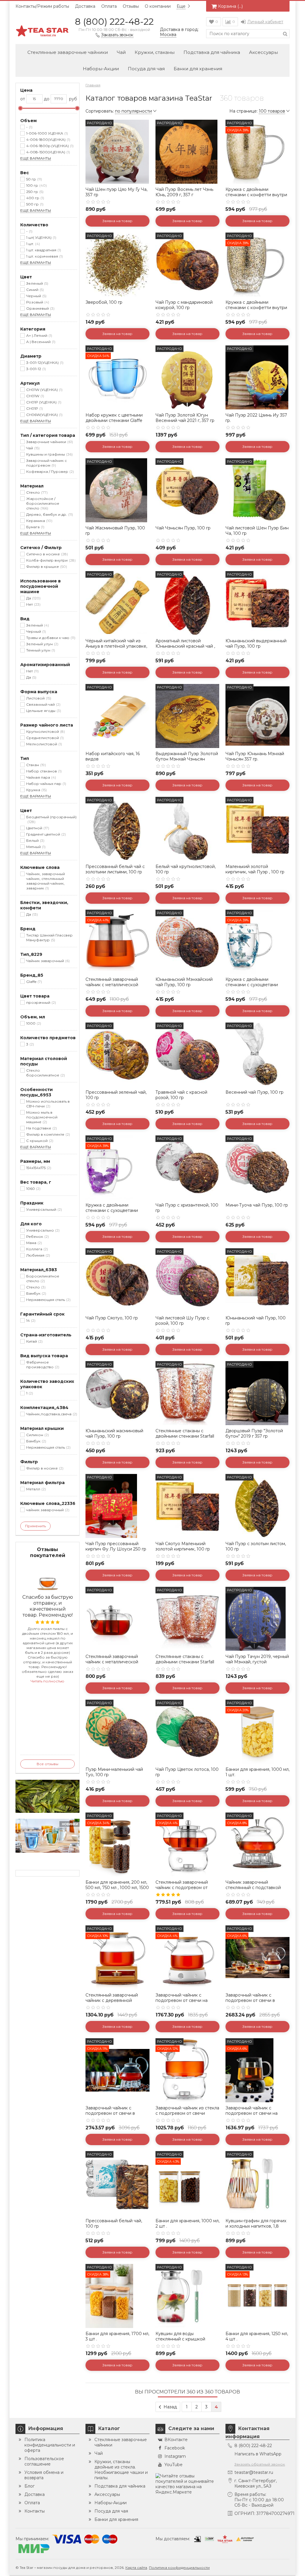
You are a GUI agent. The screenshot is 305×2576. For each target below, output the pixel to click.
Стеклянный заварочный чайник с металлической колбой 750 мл (112, 985)
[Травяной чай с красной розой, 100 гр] (187, 1055)
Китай (34, 1341)
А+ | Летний (39, 335)
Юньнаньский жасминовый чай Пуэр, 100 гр (114, 1433)
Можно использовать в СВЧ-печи (48, 1104)
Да (33, 598)
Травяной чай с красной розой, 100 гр (181, 1095)
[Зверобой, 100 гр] (118, 265)
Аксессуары (263, 52)
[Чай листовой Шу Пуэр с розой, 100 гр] (187, 1280)
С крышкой (39, 1141)
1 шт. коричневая (44, 256)
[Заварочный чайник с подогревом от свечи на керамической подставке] (187, 1957)
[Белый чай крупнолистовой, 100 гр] (187, 829)
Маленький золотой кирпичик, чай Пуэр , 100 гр (255, 869)
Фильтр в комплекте (48, 1134)
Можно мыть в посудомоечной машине (42, 1117)
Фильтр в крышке (46, 567)
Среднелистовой (44, 738)
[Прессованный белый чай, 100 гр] (118, 2183)
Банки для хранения (198, 69)
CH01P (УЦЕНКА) (43, 402)
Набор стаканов (43, 771)
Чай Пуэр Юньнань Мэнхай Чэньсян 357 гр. (255, 756)
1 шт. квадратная (43, 250)
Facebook (175, 2448)
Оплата (109, 6)
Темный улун (40, 650)
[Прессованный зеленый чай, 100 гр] (118, 1055)
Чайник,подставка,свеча (51, 1414)
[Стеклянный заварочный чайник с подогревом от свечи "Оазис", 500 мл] (187, 1845)
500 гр (34, 204)
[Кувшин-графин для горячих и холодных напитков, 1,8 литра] (257, 2183)
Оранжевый (40, 308)
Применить (35, 1526)
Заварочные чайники (49, 442)
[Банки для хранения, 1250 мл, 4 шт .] (257, 2296)
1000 (33, 1023)
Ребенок (37, 1236)
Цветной (37, 828)
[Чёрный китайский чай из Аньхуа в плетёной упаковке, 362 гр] (118, 603)
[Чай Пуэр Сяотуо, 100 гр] (118, 1280)
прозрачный (41, 1002)
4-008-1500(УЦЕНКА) (48, 152)
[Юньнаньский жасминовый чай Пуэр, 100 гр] (118, 1393)
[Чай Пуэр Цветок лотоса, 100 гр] (187, 1732)
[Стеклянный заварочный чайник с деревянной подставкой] (118, 1957)
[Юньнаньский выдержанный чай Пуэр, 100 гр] (257, 603)
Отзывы (131, 6)
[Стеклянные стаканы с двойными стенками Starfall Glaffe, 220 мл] (187, 1619)
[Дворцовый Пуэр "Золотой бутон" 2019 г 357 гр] (257, 1393)
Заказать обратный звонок (260, 2464)
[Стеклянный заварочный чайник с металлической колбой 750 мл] (118, 942)
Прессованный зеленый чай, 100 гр (116, 1095)
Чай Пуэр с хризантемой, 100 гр (187, 1208)
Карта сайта (136, 2568)
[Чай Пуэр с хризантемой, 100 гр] (187, 1167)
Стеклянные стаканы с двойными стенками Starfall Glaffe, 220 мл (185, 1662)
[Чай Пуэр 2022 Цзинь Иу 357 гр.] (257, 377)
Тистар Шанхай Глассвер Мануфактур (49, 938)
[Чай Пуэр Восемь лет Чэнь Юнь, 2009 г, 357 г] (187, 152)
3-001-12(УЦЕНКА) (44, 363)
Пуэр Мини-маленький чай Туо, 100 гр (114, 1772)
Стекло (36, 492)
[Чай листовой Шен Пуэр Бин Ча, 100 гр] (257, 490)
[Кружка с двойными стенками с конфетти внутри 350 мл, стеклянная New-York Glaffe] (257, 152)
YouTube (173, 2465)
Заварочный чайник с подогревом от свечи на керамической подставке (183, 2000)
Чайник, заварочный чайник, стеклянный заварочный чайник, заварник (46, 881)
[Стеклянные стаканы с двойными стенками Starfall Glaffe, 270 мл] (187, 1393)
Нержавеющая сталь (48, 1300)
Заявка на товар (118, 221)
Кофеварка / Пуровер (49, 472)
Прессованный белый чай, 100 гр (114, 2223)
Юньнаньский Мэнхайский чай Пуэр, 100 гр (184, 982)
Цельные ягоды (43, 711)
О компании (158, 6)
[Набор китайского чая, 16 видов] (118, 716)
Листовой (38, 698)
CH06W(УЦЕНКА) (44, 415)
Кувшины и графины (49, 454)
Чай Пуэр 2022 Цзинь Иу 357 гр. (256, 418)
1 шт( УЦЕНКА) (41, 237)
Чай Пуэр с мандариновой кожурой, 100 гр (184, 305)
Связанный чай (43, 704)
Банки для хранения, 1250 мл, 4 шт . (257, 2336)
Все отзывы (48, 1764)
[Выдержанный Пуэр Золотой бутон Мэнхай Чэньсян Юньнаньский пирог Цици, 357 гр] (187, 716)
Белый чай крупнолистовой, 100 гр (186, 869)
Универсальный (43, 1209)
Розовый (37, 302)
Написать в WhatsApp (258, 2454)
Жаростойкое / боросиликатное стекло (43, 503)
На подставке (41, 1128)
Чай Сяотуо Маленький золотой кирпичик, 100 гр (183, 1546)
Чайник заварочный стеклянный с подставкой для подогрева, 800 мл (253, 1888)
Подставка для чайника (212, 52)
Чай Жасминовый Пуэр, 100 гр (115, 531)
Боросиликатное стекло (43, 1278)
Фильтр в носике (44, 1468)
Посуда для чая (146, 69)
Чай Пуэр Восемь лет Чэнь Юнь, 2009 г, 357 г (184, 192)
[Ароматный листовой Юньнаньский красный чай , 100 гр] (187, 603)
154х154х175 (38, 1168)
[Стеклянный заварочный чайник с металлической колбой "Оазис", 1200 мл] (118, 1619)
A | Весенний (40, 342)
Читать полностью (48, 1681)
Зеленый (37, 283)
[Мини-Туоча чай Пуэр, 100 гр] (257, 1167)
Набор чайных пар (46, 784)
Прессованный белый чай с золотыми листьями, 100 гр (115, 869)
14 (30, 1320)
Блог (29, 2486)
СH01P (34, 408)
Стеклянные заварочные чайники (68, 52)
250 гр (34, 192)
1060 (33, 1189)
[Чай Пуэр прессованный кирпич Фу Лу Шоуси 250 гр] (118, 1506)
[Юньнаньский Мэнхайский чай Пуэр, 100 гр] (187, 942)
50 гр (34, 179)
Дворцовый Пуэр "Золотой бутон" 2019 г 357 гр (254, 1433)
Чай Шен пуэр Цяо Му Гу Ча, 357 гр (116, 192)
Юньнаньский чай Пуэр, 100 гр (256, 1321)
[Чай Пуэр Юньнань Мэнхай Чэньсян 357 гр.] (257, 716)
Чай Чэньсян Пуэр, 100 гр (183, 528)
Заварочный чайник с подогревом (46, 463)
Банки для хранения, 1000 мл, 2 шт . (187, 2223)
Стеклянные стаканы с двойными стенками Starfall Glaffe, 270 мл (185, 1436)
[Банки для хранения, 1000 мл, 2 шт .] (187, 2183)
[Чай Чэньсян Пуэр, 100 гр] (187, 490)
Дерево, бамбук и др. (49, 514)
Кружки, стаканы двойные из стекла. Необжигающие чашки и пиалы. (121, 2470)
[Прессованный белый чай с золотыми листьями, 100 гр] (118, 829)
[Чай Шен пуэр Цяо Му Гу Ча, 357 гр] (118, 152)
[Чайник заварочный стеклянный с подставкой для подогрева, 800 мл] (257, 1845)
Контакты (35, 2511)
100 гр (36, 185)
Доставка (85, 6)
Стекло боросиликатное (45, 1073)
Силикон (37, 1435)
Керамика (39, 521)
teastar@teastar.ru (254, 2472)
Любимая (38, 1255)
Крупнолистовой (45, 731)
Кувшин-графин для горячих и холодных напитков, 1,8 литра (256, 2226)
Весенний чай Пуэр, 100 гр (255, 1092)
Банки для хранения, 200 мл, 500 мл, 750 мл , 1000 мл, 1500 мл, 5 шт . (117, 1888)
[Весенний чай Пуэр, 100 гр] (257, 1055)
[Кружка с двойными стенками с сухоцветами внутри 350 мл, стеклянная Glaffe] (257, 942)
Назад (170, 2407)
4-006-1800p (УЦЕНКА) (49, 146)
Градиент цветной (45, 834)
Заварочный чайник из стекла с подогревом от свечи (187, 2111)
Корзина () (230, 6)
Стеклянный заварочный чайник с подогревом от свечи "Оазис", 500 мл (182, 1888)
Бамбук (36, 1293)
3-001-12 (35, 369)
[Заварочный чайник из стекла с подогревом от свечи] (187, 2070)
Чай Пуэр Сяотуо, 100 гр (112, 1318)
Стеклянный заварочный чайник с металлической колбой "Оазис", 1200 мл (112, 1662)
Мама (34, 1243)
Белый (35, 840)
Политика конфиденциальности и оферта (50, 2445)
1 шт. (32, 244)
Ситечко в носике (46, 554)
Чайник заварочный (47, 961)
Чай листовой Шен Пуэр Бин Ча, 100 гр (257, 531)
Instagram (175, 2456)
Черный (36, 296)
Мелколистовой (43, 744)
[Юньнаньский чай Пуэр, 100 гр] (257, 1280)
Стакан (35, 765)
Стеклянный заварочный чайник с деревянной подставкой (112, 2000)
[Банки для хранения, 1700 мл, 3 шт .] (118, 2296)
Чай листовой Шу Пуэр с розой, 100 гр (182, 1321)
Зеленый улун (42, 644)
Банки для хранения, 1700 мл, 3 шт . (117, 2336)
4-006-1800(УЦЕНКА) (48, 140)
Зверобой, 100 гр (104, 302)
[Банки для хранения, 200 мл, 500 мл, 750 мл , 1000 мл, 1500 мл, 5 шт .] (118, 1845)
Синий (34, 290)
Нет (33, 604)
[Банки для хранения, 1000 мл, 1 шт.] (257, 1732)
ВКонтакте (176, 2440)
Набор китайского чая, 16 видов (113, 756)
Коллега (36, 1249)
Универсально (42, 1230)
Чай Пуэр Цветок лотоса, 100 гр (187, 1772)
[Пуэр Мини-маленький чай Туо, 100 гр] (118, 1732)
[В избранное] (144, 125)
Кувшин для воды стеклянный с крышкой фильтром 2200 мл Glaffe (182, 2339)
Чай (121, 52)
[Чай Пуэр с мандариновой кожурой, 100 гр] (187, 265)
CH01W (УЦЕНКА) (44, 390)
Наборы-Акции (101, 69)
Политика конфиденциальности (179, 2568)
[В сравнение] (144, 138)
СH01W (35, 396)
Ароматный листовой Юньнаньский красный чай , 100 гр (185, 646)
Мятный (35, 847)
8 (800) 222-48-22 (114, 22)
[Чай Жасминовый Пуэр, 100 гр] (118, 490)
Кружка (36, 790)
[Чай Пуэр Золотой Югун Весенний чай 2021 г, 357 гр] (187, 377)
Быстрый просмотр (118, 175)
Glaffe (34, 982)
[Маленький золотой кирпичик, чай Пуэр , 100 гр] (257, 829)
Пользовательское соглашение (44, 2461)
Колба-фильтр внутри (50, 560)
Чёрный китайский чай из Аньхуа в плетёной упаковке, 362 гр (116, 646)
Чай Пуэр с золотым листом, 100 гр (256, 1546)
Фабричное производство (42, 1365)
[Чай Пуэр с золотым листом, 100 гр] (257, 1506)
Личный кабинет (265, 22)
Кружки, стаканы (155, 52)
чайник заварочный (47, 1510)
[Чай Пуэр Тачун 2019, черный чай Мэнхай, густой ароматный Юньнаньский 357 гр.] (257, 1619)
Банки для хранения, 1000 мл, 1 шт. (257, 1772)
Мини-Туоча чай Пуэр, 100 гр (257, 1205)
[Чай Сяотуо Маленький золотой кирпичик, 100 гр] (187, 1506)
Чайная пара (41, 777)
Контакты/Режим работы (42, 6)
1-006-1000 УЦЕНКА (46, 133)
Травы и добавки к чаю (50, 638)
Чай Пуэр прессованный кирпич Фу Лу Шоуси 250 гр (116, 1546)
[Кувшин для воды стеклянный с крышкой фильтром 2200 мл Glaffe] (187, 2296)
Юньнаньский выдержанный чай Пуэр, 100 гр (256, 643)
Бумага (35, 527)
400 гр (35, 198)
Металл (35, 1489)
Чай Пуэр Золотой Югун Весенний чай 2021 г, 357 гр (185, 418)
